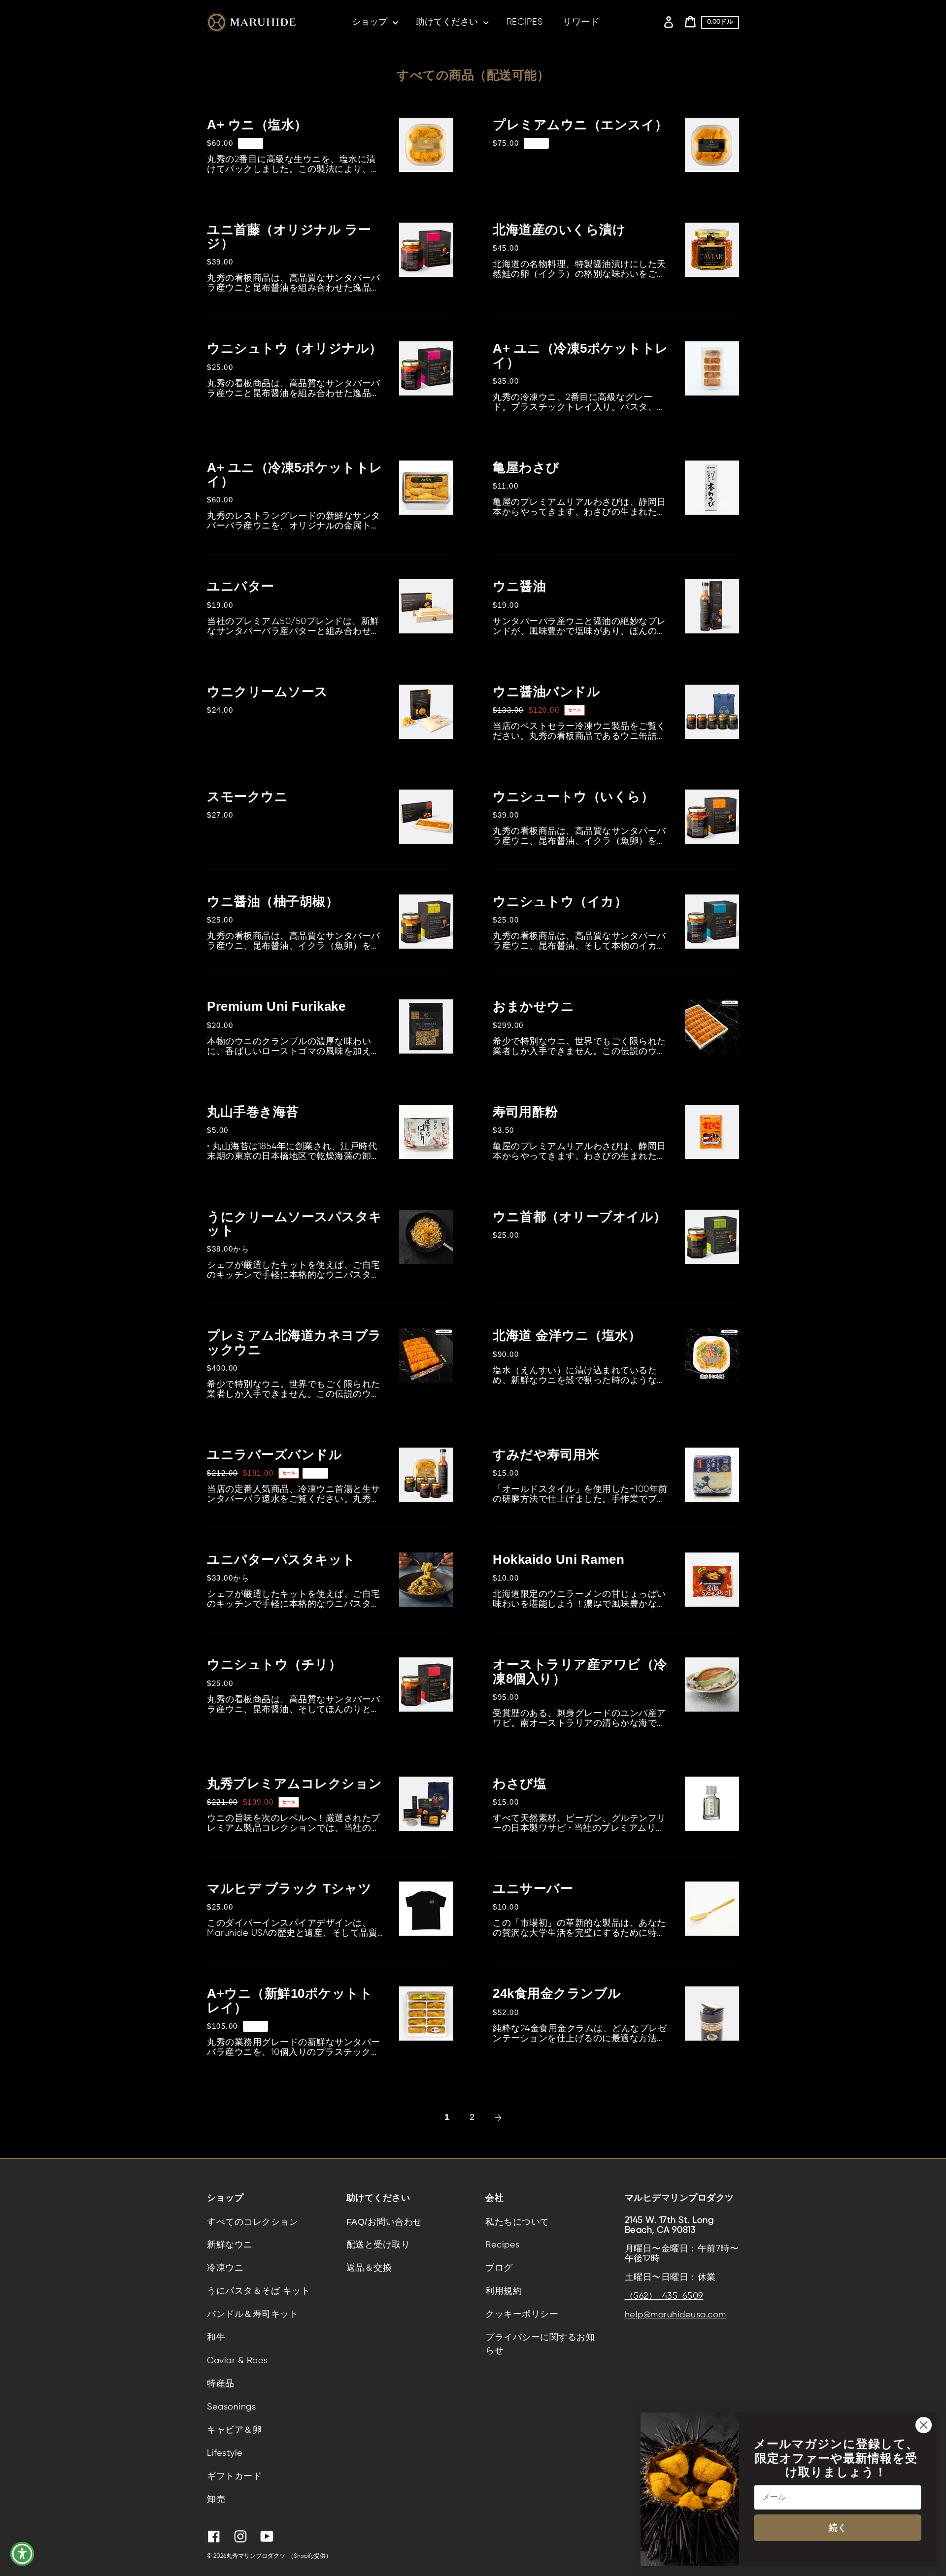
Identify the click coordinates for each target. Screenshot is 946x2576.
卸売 (216, 2500)
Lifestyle (225, 2453)
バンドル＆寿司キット (253, 2314)
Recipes (503, 2245)
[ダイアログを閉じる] (924, 2425)
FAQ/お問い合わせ (384, 2222)
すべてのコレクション (253, 2222)
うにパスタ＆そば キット (258, 2291)
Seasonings (231, 2407)
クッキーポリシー (522, 2314)
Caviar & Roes (237, 2361)
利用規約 (504, 2291)
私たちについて (517, 2222)
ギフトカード (234, 2477)
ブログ (499, 2268)
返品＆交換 (369, 2268)
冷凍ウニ (225, 2268)
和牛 (216, 2338)
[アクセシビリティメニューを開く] (22, 2554)
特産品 (221, 2384)
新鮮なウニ (230, 2245)
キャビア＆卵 (234, 2430)
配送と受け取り (378, 2245)
